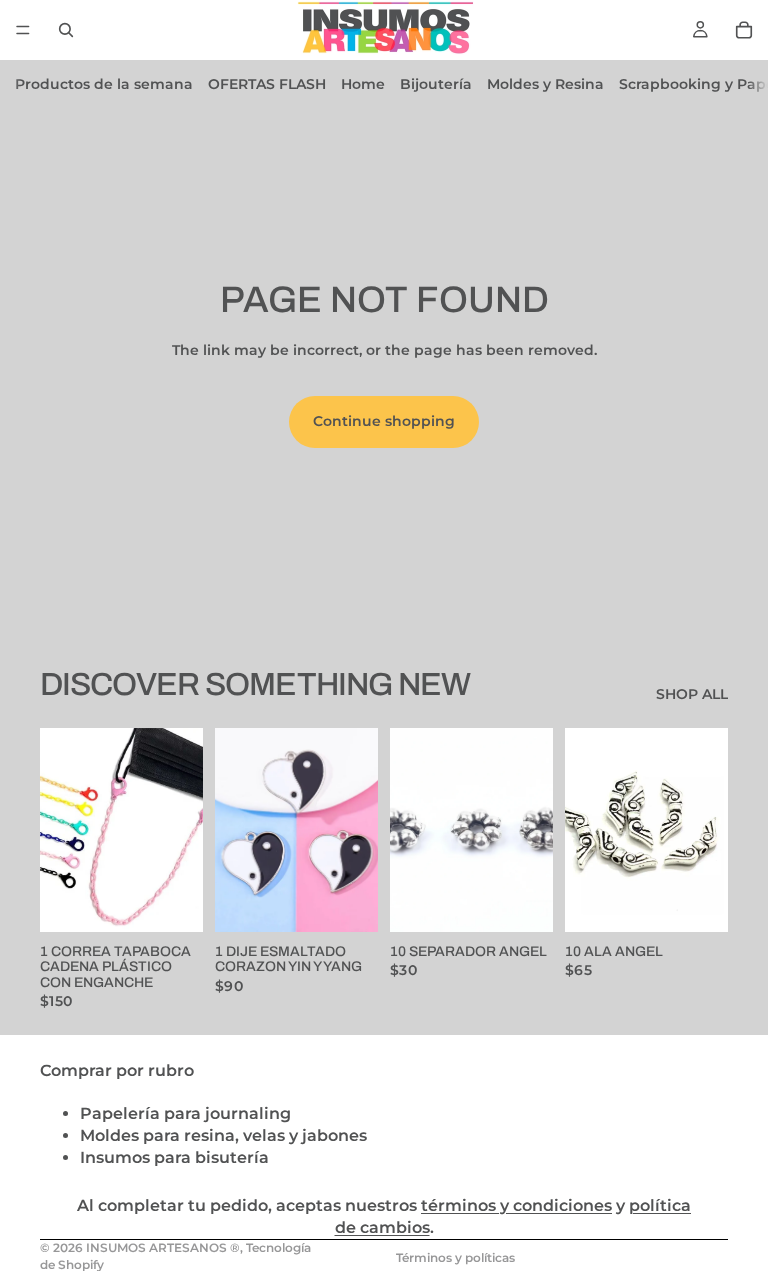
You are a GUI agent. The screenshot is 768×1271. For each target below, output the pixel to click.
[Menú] (23, 30)
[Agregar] (172, 901)
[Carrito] (744, 30)
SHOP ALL (692, 694)
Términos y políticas (455, 1257)
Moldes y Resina (545, 84)
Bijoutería (436, 84)
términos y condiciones (516, 1205)
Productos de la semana (104, 84)
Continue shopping (384, 421)
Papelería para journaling (185, 1112)
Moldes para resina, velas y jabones (223, 1135)
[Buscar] (66, 30)
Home (363, 84)
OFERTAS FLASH (267, 84)
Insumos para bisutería (174, 1157)
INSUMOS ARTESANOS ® (163, 1247)
